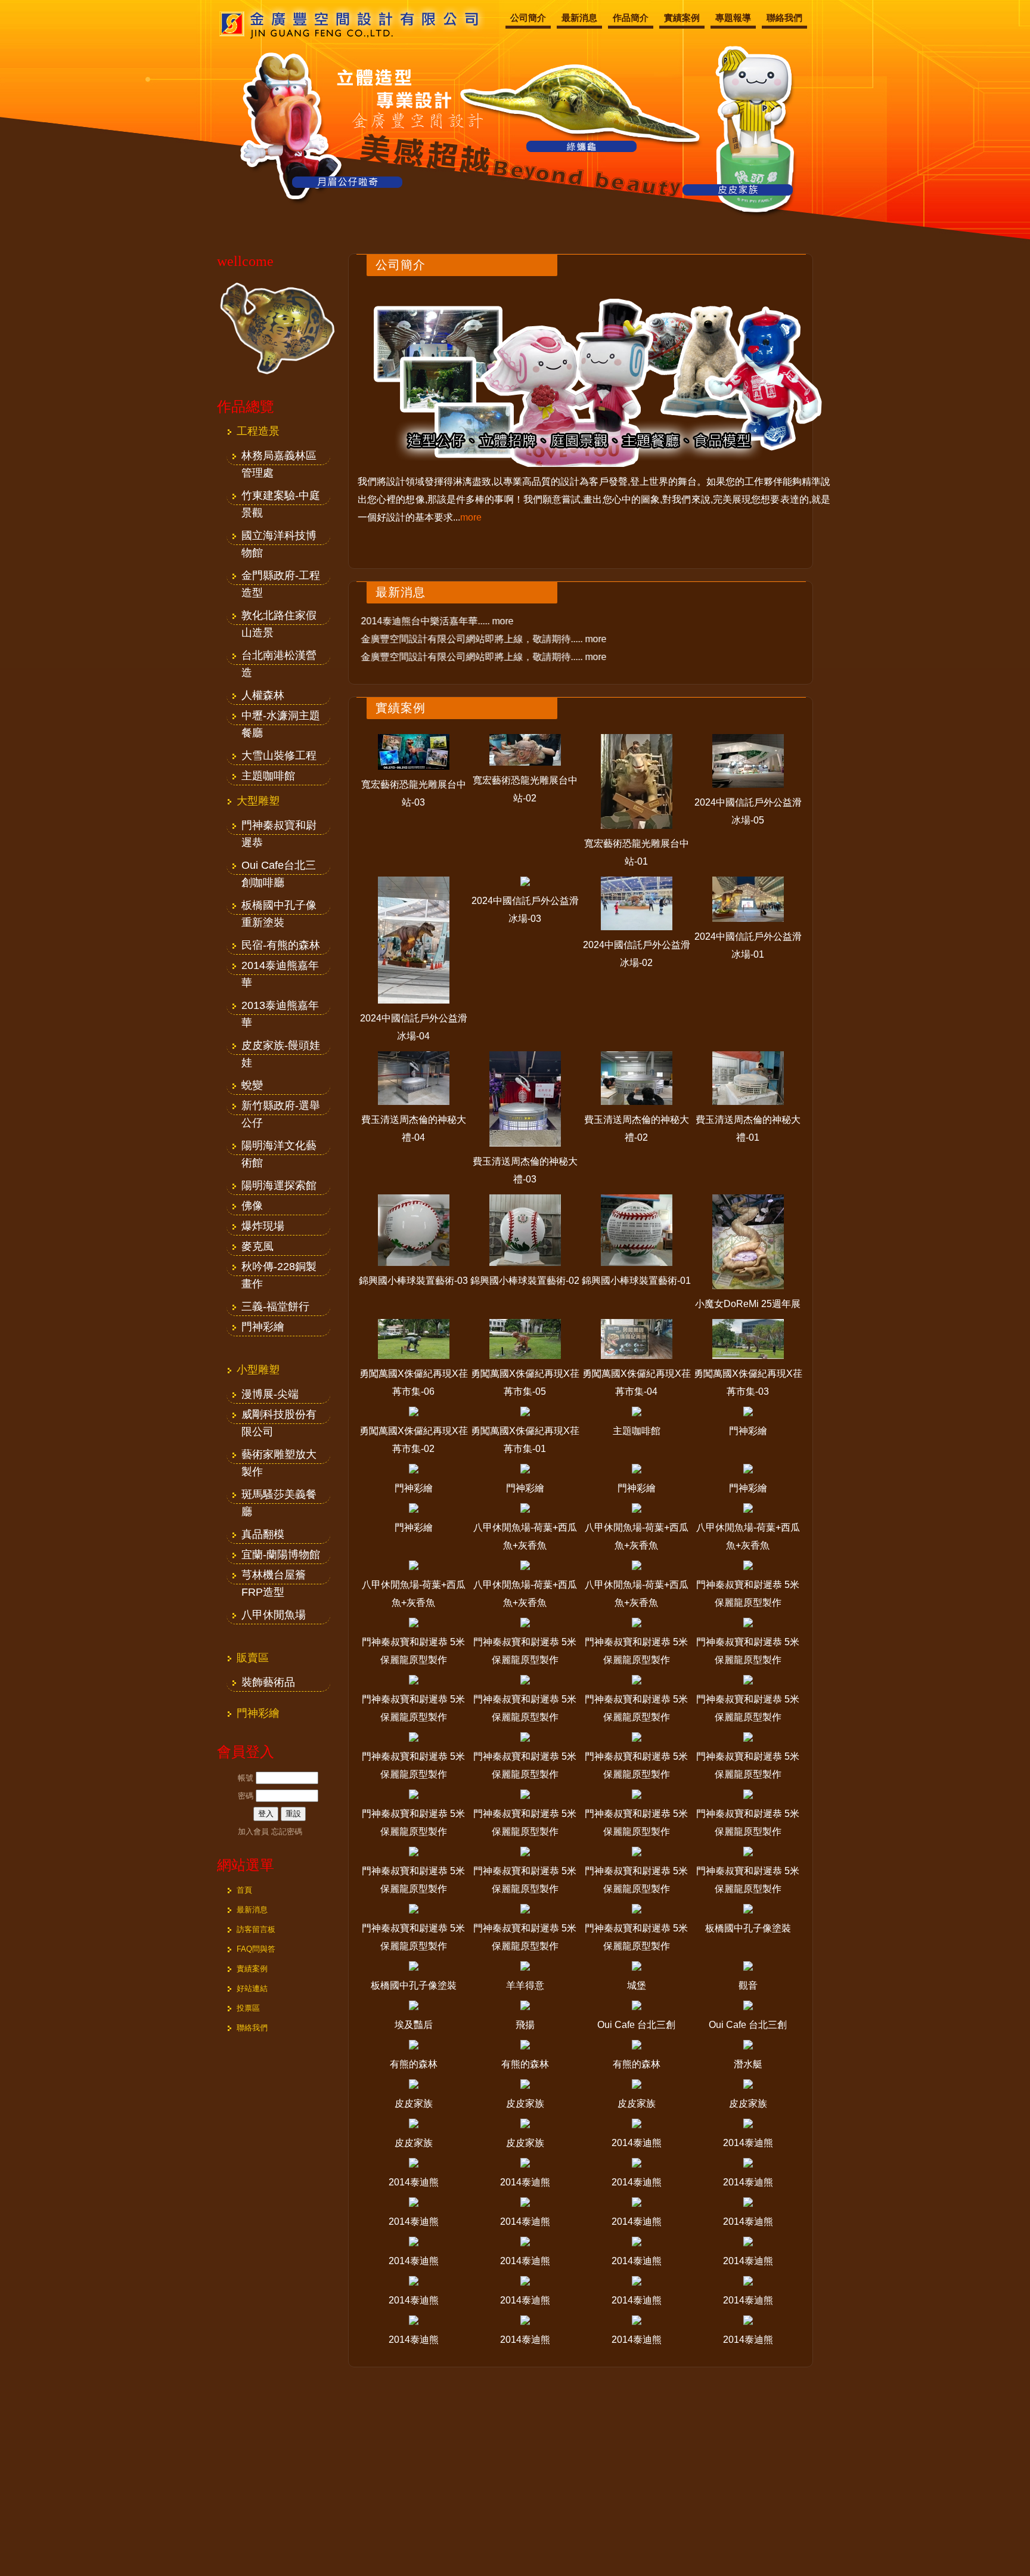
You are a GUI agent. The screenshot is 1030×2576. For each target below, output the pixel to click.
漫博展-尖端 (270, 1394)
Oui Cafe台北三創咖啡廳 (279, 867)
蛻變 (252, 1085)
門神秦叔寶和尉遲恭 (279, 827)
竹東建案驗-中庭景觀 (281, 497)
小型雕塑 (258, 1370)
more (471, 517)
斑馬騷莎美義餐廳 (279, 1496)
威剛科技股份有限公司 (279, 1416)
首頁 (244, 1890)
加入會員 (253, 1832)
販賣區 (253, 1658)
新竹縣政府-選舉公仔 (281, 1107)
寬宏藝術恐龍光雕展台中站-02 (525, 789)
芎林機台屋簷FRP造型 (274, 1577)
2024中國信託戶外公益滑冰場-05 (748, 811)
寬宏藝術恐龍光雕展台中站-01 (637, 852)
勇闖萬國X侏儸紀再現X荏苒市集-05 (525, 1383)
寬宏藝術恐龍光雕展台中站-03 (414, 793)
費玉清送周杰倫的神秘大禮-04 (414, 1128)
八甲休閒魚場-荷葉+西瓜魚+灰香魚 (525, 1536)
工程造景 (258, 431)
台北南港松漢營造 (279, 657)
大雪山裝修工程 (279, 756)
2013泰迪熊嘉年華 (280, 1007)
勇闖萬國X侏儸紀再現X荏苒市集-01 (525, 1440)
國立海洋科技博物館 (279, 537)
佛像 (252, 1206)
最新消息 (579, 18)
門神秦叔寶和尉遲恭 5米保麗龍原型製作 (748, 1594)
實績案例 (682, 18)
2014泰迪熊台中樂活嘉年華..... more (447, 621)
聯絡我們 (784, 18)
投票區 (248, 2008)
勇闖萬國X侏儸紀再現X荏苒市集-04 (637, 1383)
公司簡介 (528, 18)
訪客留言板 (256, 1929)
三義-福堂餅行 (275, 1306)
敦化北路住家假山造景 (279, 617)
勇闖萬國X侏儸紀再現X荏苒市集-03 (748, 1383)
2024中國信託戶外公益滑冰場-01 (748, 945)
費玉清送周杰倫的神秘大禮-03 (525, 1170)
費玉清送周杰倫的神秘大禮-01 (748, 1128)
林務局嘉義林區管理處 (279, 457)
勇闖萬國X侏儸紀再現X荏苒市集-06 (414, 1383)
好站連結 (252, 1988)
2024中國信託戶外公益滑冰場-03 (525, 910)
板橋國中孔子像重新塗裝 (279, 907)
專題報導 (733, 18)
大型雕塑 (258, 801)
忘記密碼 (287, 1832)
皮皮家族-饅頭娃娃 (281, 1047)
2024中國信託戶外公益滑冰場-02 (637, 954)
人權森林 (263, 695)
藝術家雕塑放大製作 (279, 1456)
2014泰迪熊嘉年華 (280, 967)
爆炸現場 (263, 1226)
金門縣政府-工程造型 (281, 577)
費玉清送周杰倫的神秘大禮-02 (637, 1128)
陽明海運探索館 (279, 1185)
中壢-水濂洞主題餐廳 (281, 717)
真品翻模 (263, 1534)
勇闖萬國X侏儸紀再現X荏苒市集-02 (414, 1440)
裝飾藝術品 (268, 1682)
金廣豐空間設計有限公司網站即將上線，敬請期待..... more (494, 639)
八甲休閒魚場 (274, 1615)
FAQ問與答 (256, 1949)
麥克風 (257, 1246)
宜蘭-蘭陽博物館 (281, 1555)
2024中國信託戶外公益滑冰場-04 (414, 1027)
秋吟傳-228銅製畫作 (279, 1268)
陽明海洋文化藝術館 (279, 1147)
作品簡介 (631, 18)
